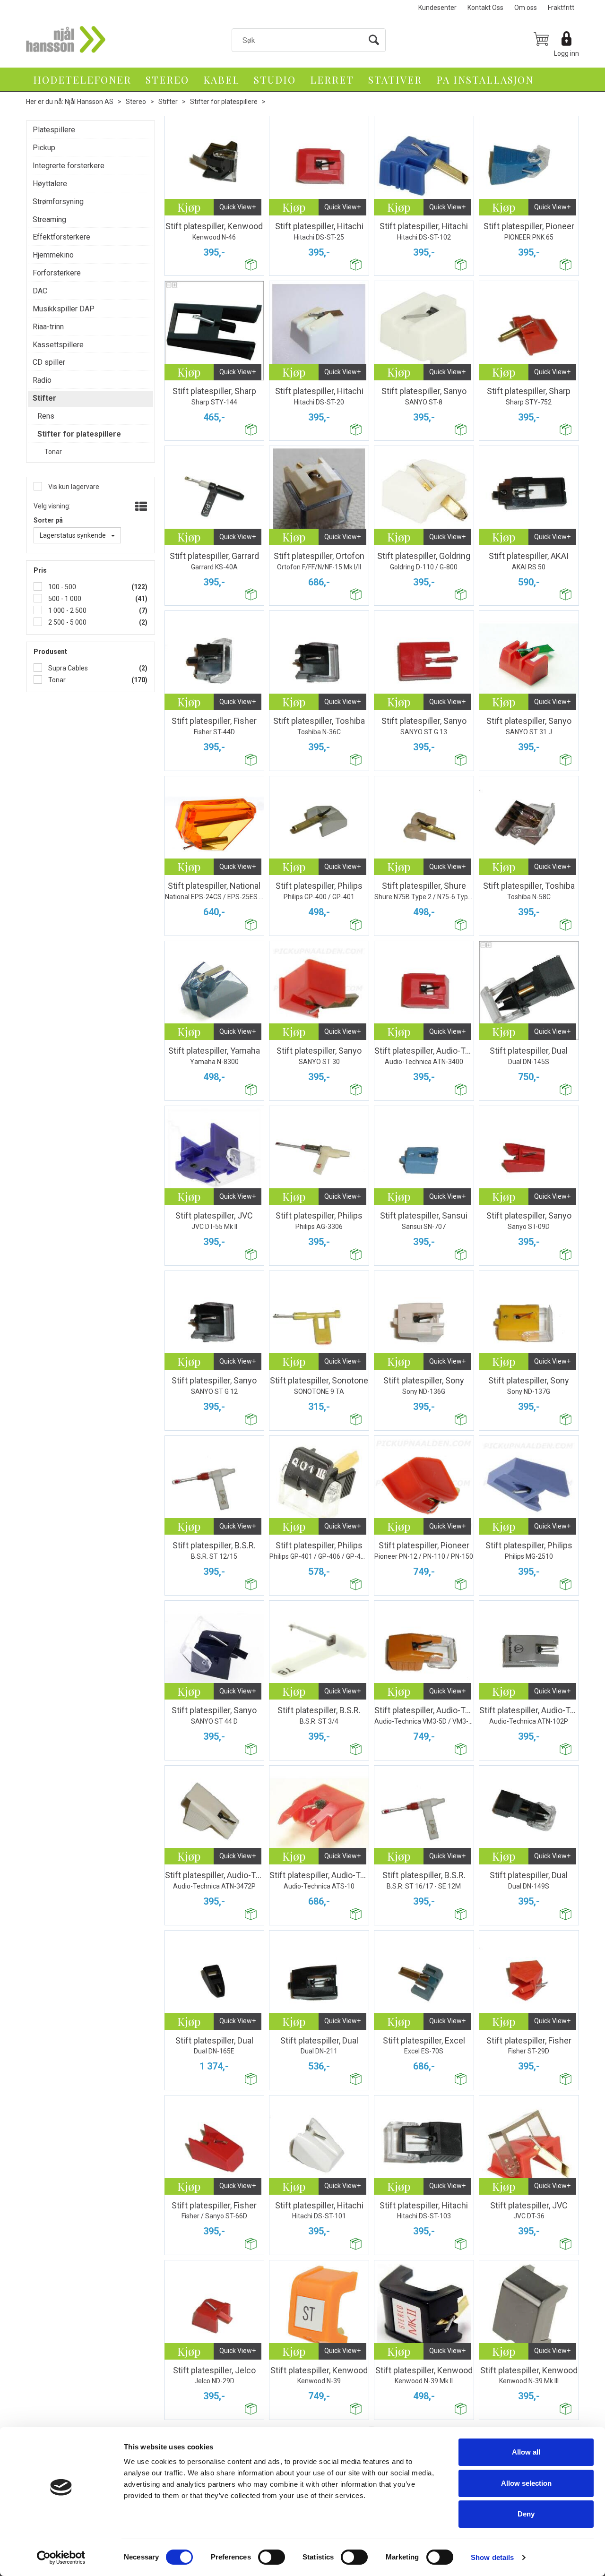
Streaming (49, 219)
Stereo (167, 79)
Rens (46, 416)
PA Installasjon (485, 79)
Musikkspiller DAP (64, 309)
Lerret (332, 79)
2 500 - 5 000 (67, 622)
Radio (42, 380)
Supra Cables (67, 668)
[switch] (272, 2557)
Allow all (526, 2452)
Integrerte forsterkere (69, 166)
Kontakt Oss (485, 8)
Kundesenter (437, 8)
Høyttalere (50, 184)
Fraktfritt (561, 8)
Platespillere (54, 130)
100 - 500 (61, 587)
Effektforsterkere (61, 237)
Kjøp (189, 207)
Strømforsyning (58, 202)
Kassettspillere (58, 345)
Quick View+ (238, 207)
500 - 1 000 (64, 599)
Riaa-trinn (48, 327)
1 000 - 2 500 (67, 610)
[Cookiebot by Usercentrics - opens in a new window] (61, 2558)
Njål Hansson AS (89, 102)
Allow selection (526, 2483)
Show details (492, 2557)
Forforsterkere (57, 273)
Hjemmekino (53, 255)
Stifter (168, 102)
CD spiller (49, 362)
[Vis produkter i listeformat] (140, 507)
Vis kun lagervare (73, 487)
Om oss (526, 8)
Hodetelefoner (82, 79)
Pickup (44, 148)
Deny (526, 2514)
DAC (40, 291)
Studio (275, 79)
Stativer (395, 79)
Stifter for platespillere (224, 102)
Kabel (221, 79)
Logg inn (566, 53)
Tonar (56, 680)
